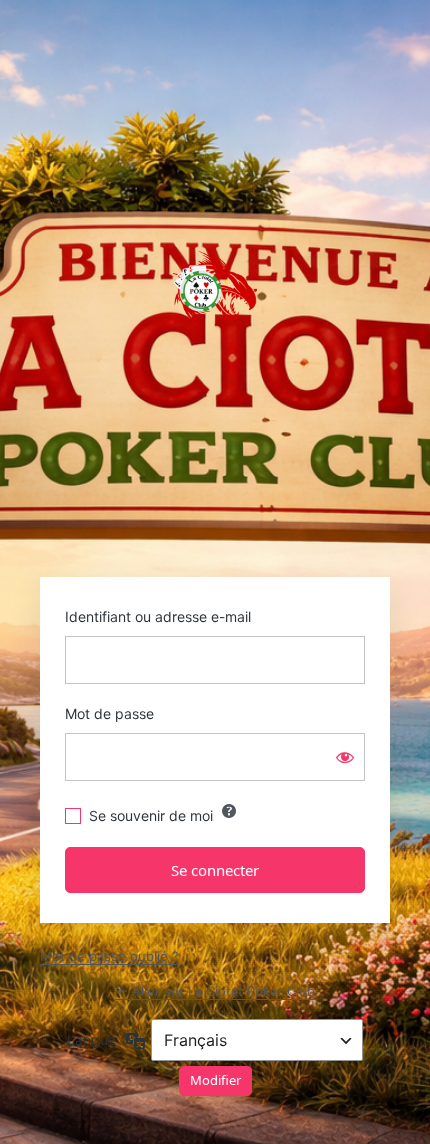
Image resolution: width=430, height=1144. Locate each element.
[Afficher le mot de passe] (345, 757)
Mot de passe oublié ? (109, 956)
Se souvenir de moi (151, 815)
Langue (91, 1039)
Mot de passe (109, 713)
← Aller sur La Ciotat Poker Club (215, 991)
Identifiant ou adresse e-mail (158, 616)
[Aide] (229, 811)
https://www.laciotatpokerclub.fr (215, 290)
